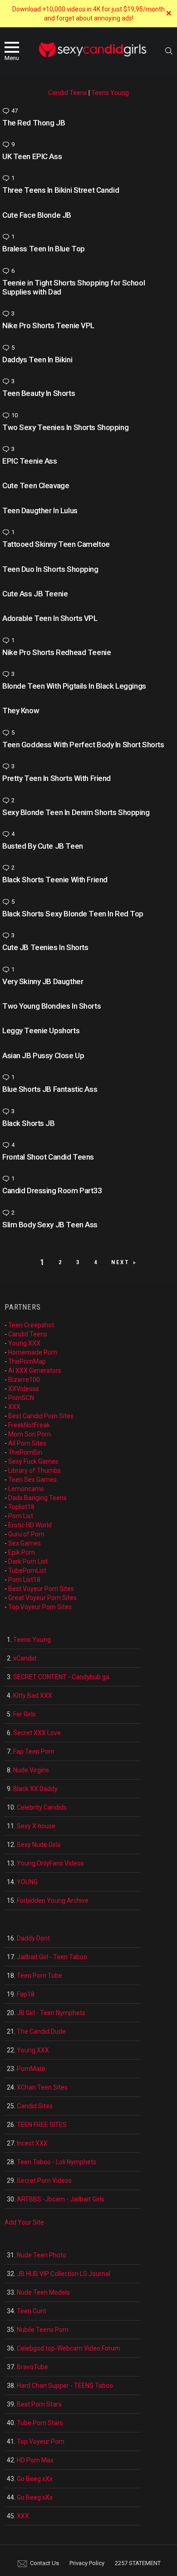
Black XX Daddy (35, 1789)
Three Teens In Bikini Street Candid (61, 190)
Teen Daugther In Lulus (40, 510)
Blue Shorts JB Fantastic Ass (50, 1089)
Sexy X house (36, 1826)
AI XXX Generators (35, 1371)
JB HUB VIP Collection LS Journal (64, 2274)
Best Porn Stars (39, 2404)
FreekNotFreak (29, 1425)
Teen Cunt (32, 2311)
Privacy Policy (87, 2563)
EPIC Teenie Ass (30, 461)
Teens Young (110, 93)
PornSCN (21, 1398)
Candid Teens (68, 93)
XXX (14, 1407)
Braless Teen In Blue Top (44, 249)
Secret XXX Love (37, 1733)
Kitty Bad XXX (33, 1696)
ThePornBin (25, 1452)
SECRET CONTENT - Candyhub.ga (61, 1677)
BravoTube (32, 2367)
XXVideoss (24, 1389)
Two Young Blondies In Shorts (52, 1006)
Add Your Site (24, 2222)
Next (120, 1262)
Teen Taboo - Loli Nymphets (57, 2162)
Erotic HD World (30, 1525)
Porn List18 (24, 1580)
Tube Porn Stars (40, 2423)
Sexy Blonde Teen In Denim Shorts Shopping (76, 812)
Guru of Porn (26, 1534)
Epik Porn (22, 1552)
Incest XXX (32, 2143)
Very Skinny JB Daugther (43, 981)
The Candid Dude (41, 2031)
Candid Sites (35, 2106)
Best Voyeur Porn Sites (41, 1589)
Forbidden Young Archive (53, 1901)
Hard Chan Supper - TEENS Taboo (65, 2386)
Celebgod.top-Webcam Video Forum (69, 2348)
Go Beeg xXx (35, 2479)
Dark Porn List (28, 1561)
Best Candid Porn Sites (41, 1416)
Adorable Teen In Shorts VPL (50, 618)
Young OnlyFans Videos (50, 1863)
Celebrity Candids (42, 1807)
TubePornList (27, 1571)
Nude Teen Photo (42, 2255)
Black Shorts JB (29, 1123)
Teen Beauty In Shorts (39, 393)
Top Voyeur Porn (41, 2441)
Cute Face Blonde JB (37, 215)
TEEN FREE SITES (42, 2125)
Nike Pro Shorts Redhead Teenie (57, 652)
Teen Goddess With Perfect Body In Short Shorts (83, 745)
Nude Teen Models (43, 2292)
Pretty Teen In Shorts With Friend (57, 778)
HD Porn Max (35, 2460)
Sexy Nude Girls (39, 1845)
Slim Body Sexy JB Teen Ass (50, 1225)
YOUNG (27, 1882)
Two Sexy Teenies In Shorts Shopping (65, 427)
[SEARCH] (169, 51)
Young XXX (24, 1343)
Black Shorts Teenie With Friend (55, 880)
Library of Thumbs (34, 1471)
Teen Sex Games (32, 1480)
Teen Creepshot (31, 1325)
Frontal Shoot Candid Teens (48, 1157)
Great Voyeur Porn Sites (42, 1598)
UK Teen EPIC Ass (32, 156)
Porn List (21, 1516)
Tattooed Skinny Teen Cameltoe (56, 544)
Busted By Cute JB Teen (43, 846)
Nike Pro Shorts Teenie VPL (48, 325)
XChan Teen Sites (42, 2087)
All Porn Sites (27, 1443)
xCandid (25, 1658)
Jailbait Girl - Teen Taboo (52, 1957)
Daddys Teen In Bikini (37, 360)
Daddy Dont (33, 1938)
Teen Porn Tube (39, 1976)
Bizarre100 (24, 1380)
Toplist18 (21, 1507)
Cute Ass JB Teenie (35, 594)
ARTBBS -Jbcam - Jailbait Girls (61, 2199)
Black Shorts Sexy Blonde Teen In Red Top (73, 914)
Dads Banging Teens (37, 1498)
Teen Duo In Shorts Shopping (50, 569)
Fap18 (26, 1994)
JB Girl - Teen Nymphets (51, 2013)
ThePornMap (27, 1361)
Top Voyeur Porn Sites (40, 1607)
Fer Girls (25, 1714)
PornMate (31, 2069)
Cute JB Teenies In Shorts (45, 947)
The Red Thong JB (34, 123)
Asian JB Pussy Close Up (43, 1055)
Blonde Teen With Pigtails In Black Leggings (74, 686)
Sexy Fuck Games (33, 1461)
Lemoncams (26, 1489)
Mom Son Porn (29, 1434)
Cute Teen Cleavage (36, 485)
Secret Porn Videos (44, 2181)
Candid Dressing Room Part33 (52, 1190)
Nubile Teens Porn (43, 2330)
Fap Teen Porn (34, 1751)
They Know (21, 710)
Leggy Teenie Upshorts (41, 1030)
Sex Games (25, 1543)
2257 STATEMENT (138, 2563)
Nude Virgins (31, 1770)
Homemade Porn (33, 1352)
